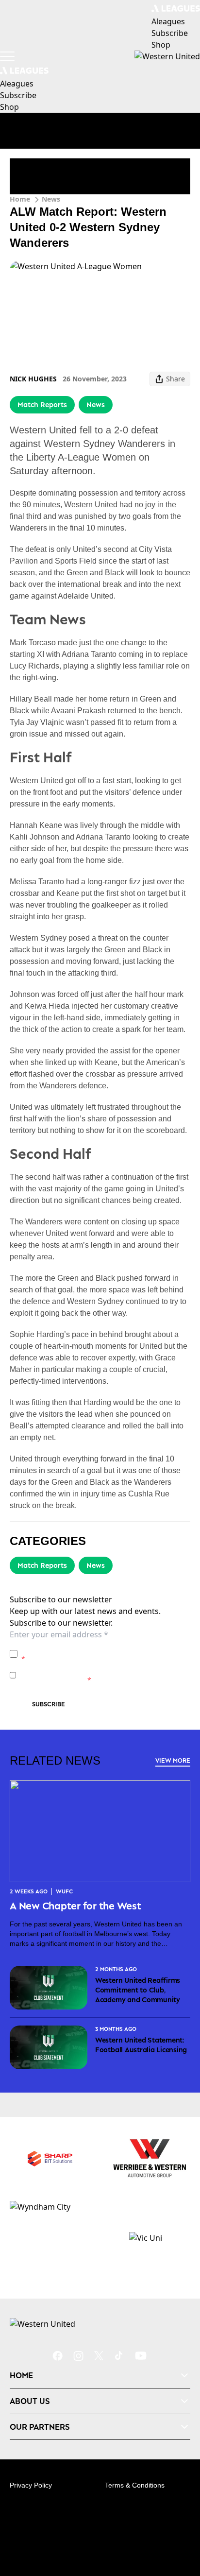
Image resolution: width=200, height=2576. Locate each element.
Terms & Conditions (135, 2485)
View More (173, 1760)
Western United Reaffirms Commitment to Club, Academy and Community (138, 1990)
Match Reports (42, 404)
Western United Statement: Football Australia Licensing (141, 2045)
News (51, 199)
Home (20, 199)
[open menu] (7, 56)
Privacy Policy (89, 1649)
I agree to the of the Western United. (104, 1654)
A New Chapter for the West (75, 1906)
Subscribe (49, 1704)
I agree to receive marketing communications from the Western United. (103, 1675)
